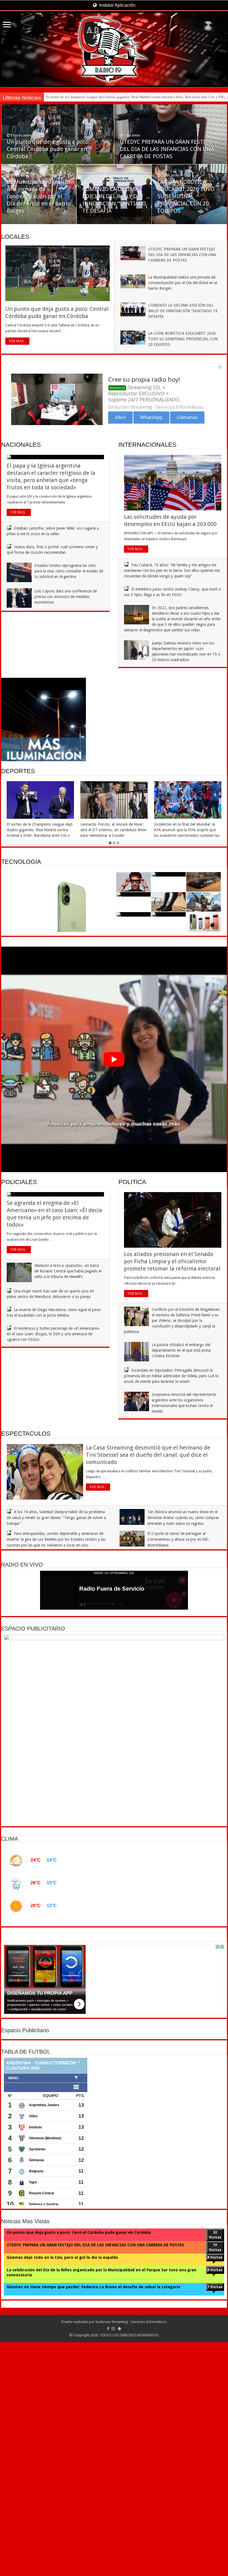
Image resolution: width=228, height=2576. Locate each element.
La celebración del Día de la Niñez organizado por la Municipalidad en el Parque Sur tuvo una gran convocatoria (101, 2507)
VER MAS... (17, 341)
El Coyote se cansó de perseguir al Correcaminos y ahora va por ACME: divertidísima (178, 1539)
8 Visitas (215, 2492)
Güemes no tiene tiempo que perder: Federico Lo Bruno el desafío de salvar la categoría (93, 2522)
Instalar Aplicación (117, 5)
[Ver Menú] (7, 25)
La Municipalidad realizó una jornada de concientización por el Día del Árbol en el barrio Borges (39, 196)
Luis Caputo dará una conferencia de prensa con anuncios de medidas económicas (66, 597)
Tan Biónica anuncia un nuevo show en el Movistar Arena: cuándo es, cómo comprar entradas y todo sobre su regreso (183, 1518)
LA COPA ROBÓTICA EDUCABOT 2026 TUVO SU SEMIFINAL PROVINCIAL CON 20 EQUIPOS (186, 196)
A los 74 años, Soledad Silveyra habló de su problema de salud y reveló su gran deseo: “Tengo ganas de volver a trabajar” (56, 1518)
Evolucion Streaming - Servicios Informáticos (131, 2556)
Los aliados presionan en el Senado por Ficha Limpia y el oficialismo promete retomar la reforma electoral (172, 1261)
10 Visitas (215, 2482)
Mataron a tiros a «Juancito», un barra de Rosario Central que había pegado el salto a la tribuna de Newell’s (68, 1271)
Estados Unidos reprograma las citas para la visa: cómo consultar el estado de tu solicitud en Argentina (69, 571)
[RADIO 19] (114, 49)
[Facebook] (108, 2563)
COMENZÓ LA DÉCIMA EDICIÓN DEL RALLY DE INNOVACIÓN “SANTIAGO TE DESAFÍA (183, 311)
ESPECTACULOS (26, 1434)
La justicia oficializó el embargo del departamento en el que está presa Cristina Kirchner (181, 1350)
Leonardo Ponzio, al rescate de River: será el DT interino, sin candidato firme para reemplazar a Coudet (123, 97)
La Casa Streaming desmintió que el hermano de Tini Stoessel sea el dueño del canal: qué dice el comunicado (148, 1455)
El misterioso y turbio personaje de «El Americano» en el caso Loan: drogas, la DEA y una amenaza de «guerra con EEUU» (53, 1334)
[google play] (119, 2563)
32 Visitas (215, 2469)
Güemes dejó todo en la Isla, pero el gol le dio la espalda (62, 2492)
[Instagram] (113, 2563)
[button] (114, 1059)
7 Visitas (215, 2521)
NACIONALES (21, 445)
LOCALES (15, 237)
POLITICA (132, 1182)
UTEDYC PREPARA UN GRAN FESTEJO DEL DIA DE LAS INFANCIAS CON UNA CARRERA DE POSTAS (167, 149)
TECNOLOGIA (21, 862)
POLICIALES (19, 1182)
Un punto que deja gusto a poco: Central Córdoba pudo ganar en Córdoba (48, 149)
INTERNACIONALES (148, 445)
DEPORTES (18, 771)
